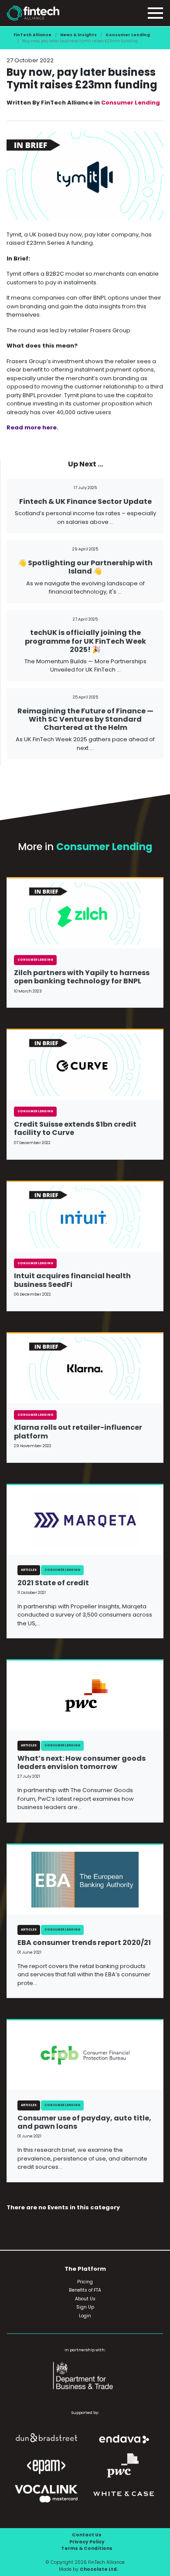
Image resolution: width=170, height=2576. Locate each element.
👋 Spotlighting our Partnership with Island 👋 (85, 567)
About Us (85, 2299)
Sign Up (85, 2307)
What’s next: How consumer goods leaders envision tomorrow (82, 1762)
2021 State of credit (53, 1583)
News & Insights (78, 35)
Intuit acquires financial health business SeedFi (72, 1280)
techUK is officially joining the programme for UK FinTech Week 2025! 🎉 (85, 641)
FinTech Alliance (32, 35)
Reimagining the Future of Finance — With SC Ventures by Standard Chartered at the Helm (85, 719)
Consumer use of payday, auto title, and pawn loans (84, 2122)
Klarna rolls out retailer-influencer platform (78, 1431)
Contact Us (87, 2535)
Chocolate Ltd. (99, 2569)
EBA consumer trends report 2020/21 (84, 1943)
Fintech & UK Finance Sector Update (85, 501)
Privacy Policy (87, 2542)
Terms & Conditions (87, 2548)
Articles (29, 1570)
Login (85, 2316)
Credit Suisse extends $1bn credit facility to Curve (75, 1128)
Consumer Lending (128, 35)
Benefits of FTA (85, 2290)
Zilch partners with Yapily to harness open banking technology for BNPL (82, 977)
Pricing (85, 2282)
